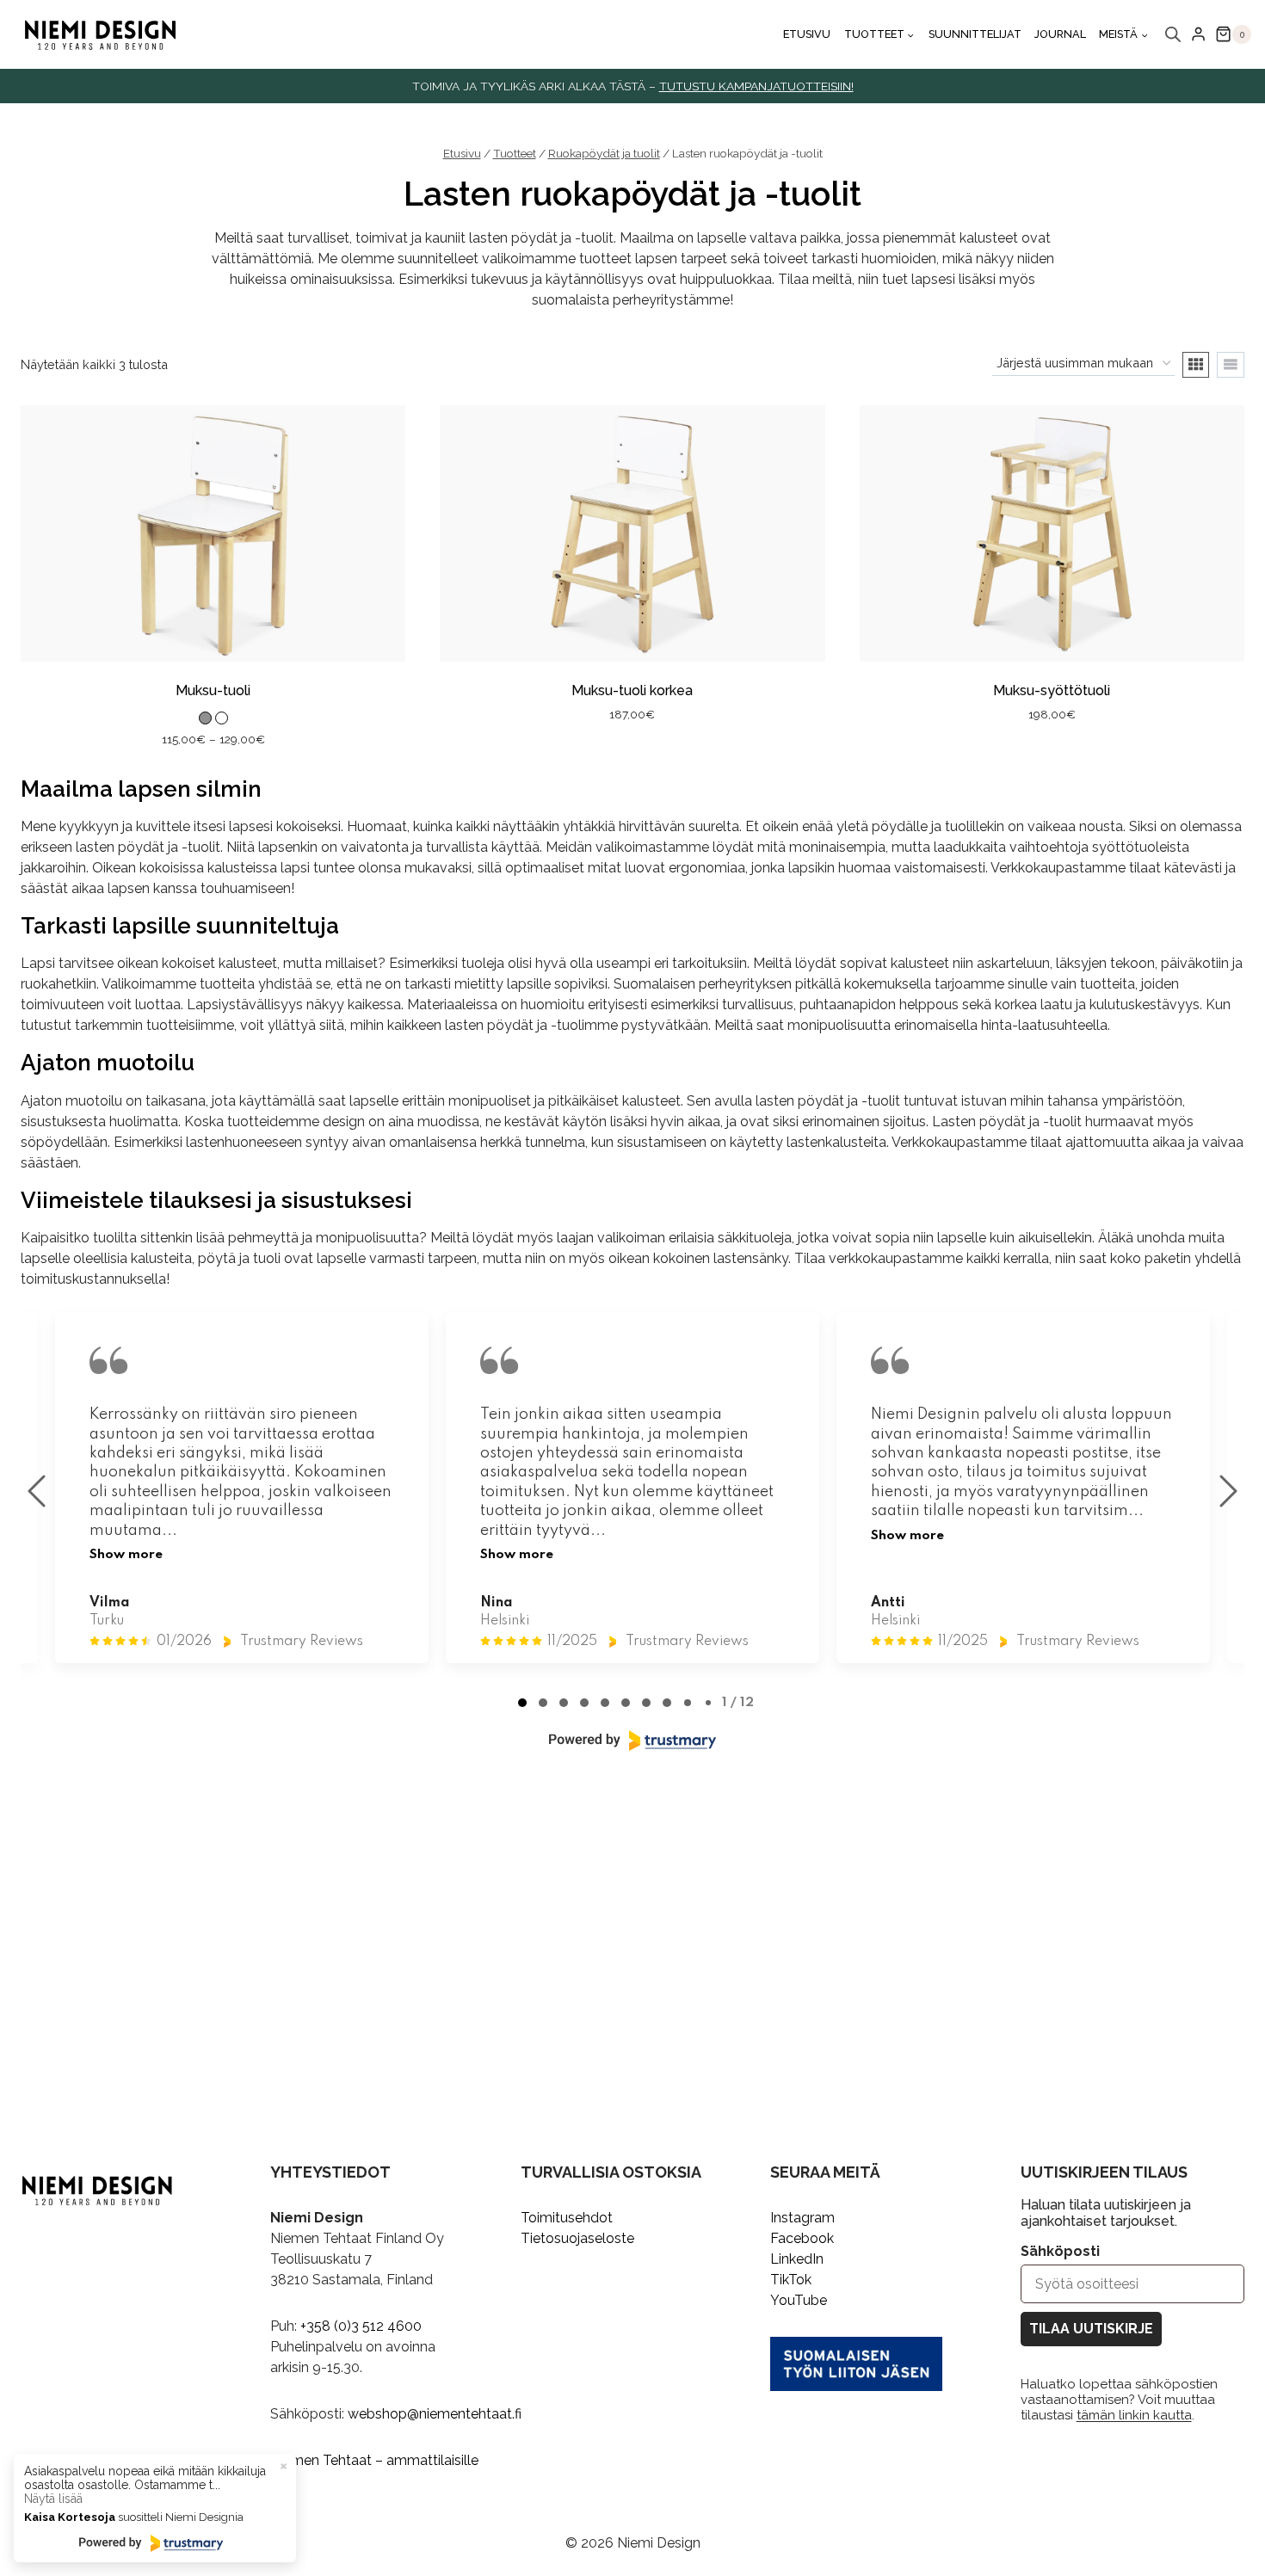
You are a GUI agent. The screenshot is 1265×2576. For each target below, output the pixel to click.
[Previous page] (37, 1491)
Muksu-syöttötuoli (1052, 690)
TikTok (791, 2280)
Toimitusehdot (567, 2218)
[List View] (1231, 365)
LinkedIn (797, 2259)
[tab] (522, 1703)
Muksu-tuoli (213, 690)
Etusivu (807, 34)
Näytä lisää (53, 2499)
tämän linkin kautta (1134, 2415)
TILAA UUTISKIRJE (1091, 2329)
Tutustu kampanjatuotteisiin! (756, 86)
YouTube (799, 2300)
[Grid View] (1196, 365)
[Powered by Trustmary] (632, 1741)
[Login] (1198, 34)
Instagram (802, 2218)
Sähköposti (1060, 2251)
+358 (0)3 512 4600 (361, 2326)
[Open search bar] (1173, 34)
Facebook (802, 2238)
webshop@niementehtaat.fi (435, 2414)
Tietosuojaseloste (577, 2238)
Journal (1060, 34)
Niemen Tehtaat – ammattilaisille (374, 2460)
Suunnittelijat (975, 34)
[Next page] (1228, 1491)
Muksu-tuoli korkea (632, 690)
